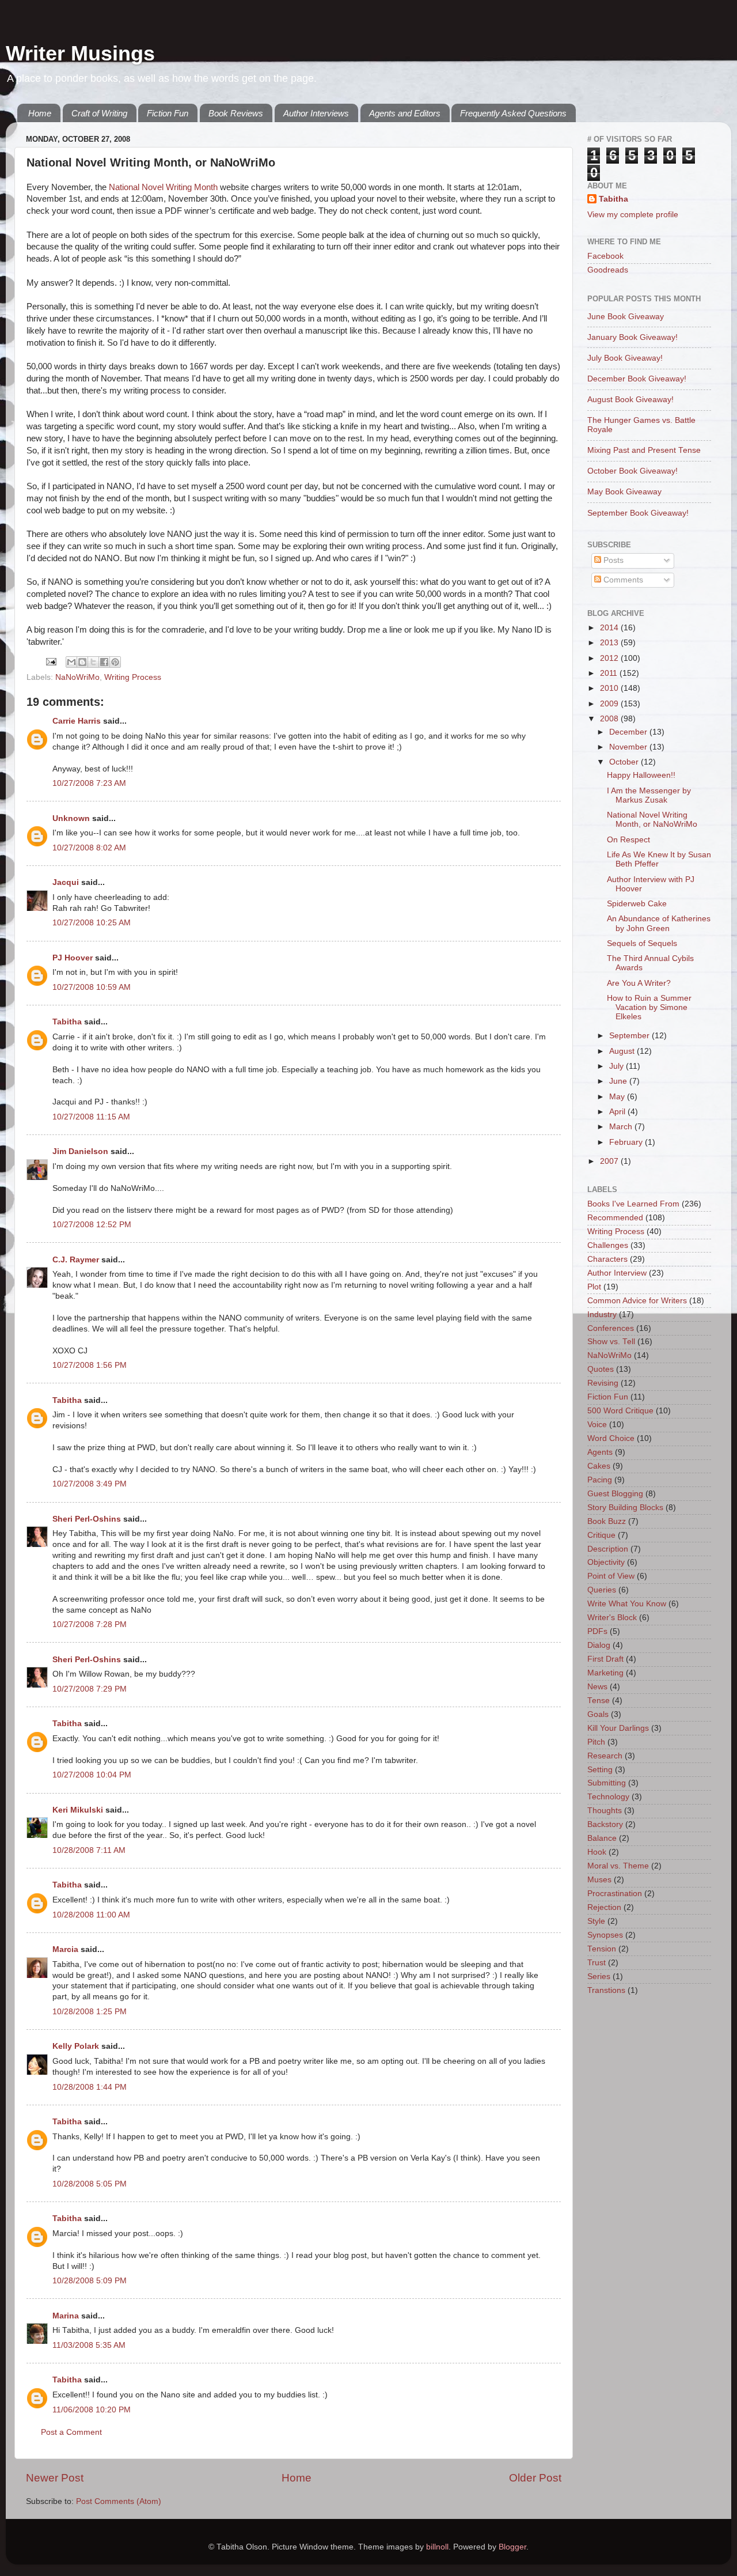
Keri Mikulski (78, 1810)
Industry (602, 1315)
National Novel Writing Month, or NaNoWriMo (652, 820)
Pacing (600, 1480)
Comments (622, 580)
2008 (610, 719)
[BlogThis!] (82, 662)
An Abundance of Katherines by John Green (659, 923)
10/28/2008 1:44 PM (90, 2087)
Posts (612, 560)
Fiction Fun (168, 113)
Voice (597, 1425)
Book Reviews (236, 113)
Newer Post (55, 2478)
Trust (597, 1963)
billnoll (437, 2547)
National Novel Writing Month (163, 187)
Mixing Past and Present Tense (644, 450)
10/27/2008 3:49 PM (90, 1484)
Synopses (605, 1935)
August (623, 1051)
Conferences (611, 1328)
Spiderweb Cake (637, 904)
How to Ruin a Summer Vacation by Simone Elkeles (649, 1007)
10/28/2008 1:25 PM (90, 2012)
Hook (597, 1852)
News (597, 1687)
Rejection (604, 1907)
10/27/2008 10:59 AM (92, 987)
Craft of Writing (99, 113)
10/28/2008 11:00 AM (91, 1915)
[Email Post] (50, 661)
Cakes (599, 1466)
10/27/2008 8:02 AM (89, 848)
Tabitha (67, 1022)
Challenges (608, 1245)
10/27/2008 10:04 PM (92, 1775)
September (630, 1036)
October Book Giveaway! (632, 471)
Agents (600, 1452)
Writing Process (133, 677)
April (618, 1112)
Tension (602, 1949)
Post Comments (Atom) (119, 2501)
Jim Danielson (80, 1151)
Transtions (606, 1990)
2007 (610, 1161)
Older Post (535, 2478)
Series (599, 1977)
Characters (607, 1259)
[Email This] (71, 662)
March (622, 1127)
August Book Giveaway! (630, 400)
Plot (594, 1287)
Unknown (71, 818)
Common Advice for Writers (637, 1301)
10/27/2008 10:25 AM (92, 923)
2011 (610, 673)
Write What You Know (627, 1604)
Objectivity (606, 1562)
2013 (610, 643)
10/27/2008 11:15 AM (91, 1117)
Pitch (596, 1742)
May (618, 1097)
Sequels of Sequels (642, 943)
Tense (599, 1701)
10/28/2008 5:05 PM (90, 2184)
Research (605, 1756)
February (627, 1142)
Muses (599, 1880)
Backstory (605, 1824)
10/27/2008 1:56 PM (90, 1365)
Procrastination (615, 1894)
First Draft (605, 1659)
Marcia (65, 1949)
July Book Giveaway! (625, 358)
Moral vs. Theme (618, 1866)
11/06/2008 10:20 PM (92, 2410)
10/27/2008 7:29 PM (90, 1689)
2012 (610, 658)
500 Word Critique (620, 1411)
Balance (602, 1838)
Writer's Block (612, 1618)
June (619, 1081)
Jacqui (66, 882)
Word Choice (611, 1438)
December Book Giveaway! (637, 379)
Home (40, 113)
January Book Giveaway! (632, 337)
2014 (610, 628)
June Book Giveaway (626, 317)
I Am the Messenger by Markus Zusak (649, 795)
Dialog (599, 1645)
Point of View (611, 1576)
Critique (601, 1535)
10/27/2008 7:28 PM (90, 1624)
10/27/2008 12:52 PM (92, 1225)
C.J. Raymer (76, 1260)
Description (608, 1549)
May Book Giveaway (624, 492)
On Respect (628, 840)
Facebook (605, 256)
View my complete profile (633, 215)
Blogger (512, 2547)
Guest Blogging (615, 1494)
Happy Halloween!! (641, 775)
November (629, 747)
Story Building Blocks (625, 1508)
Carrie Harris (77, 721)
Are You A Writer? (639, 983)
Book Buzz (607, 1521)
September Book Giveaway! (638, 513)
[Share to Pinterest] (115, 662)
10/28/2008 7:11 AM (89, 1850)
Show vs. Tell (611, 1342)
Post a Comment (71, 2432)
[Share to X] (93, 662)
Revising (603, 1383)
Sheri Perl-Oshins (87, 1519)
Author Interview (617, 1273)
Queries (602, 1590)
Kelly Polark (76, 2046)
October (625, 762)
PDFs (597, 1631)
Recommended (615, 1218)
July (618, 1066)
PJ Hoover (73, 958)
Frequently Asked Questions (513, 113)
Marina (66, 2316)
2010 (610, 688)
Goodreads (608, 270)
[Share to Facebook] (104, 662)
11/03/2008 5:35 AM (89, 2345)
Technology (608, 1797)
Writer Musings (80, 53)
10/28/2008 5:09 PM (90, 2281)
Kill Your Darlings (618, 1728)
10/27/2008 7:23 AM (89, 783)
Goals (598, 1714)
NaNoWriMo (77, 677)
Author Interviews (316, 113)
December (629, 732)
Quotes (601, 1369)
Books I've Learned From (633, 1204)
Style (596, 1921)
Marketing (605, 1673)
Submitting (607, 1783)
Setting (600, 1770)
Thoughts (605, 1811)
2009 (610, 704)
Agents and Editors (405, 113)
